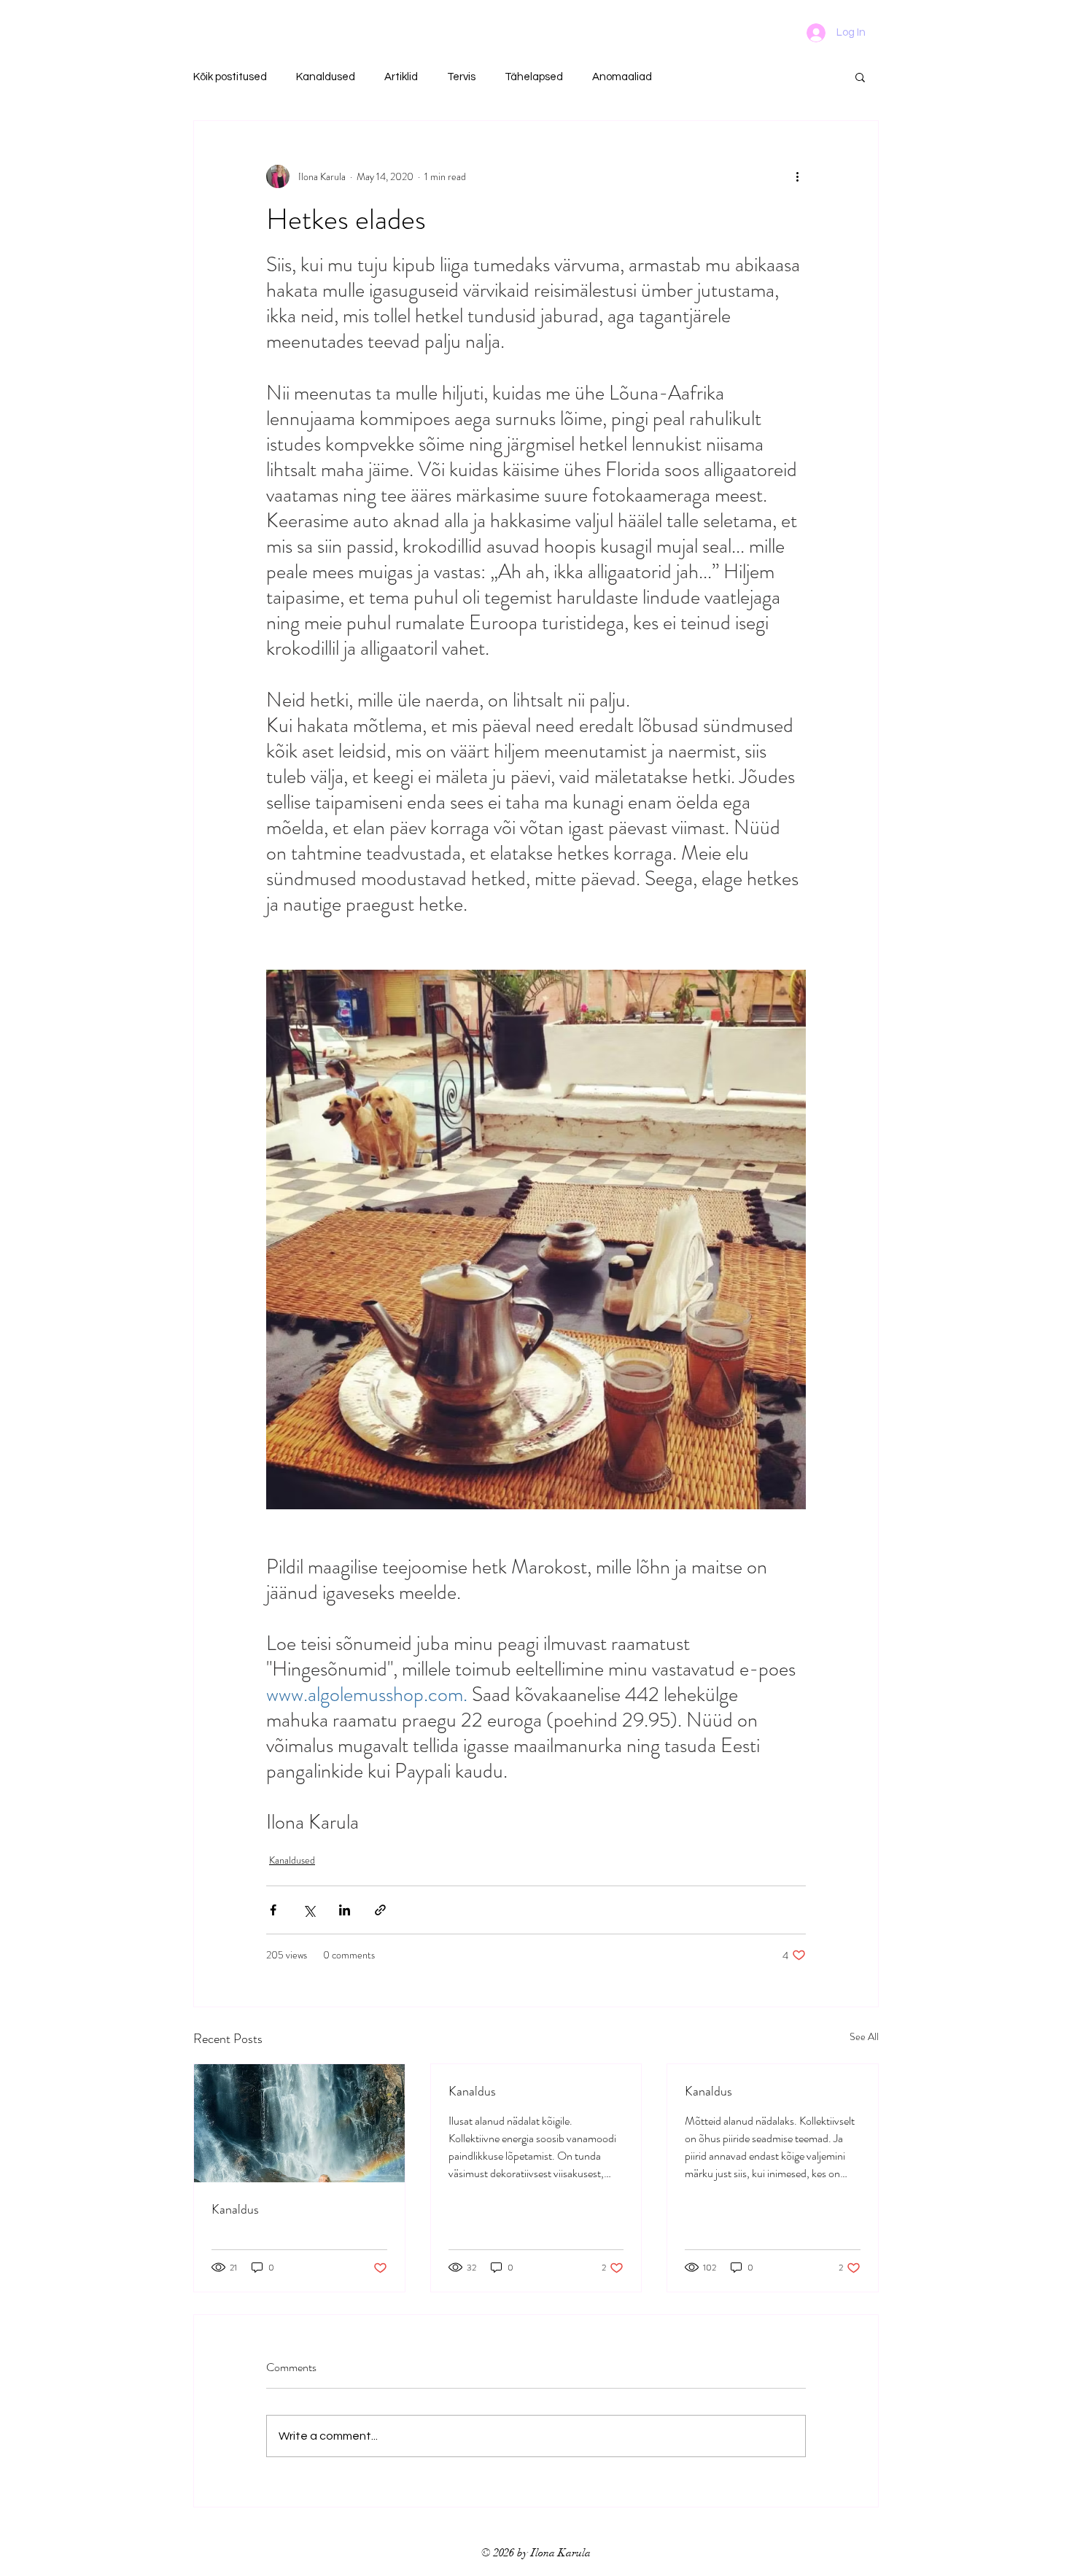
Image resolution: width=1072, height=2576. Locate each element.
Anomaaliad (622, 77)
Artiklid (401, 77)
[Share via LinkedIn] (345, 1910)
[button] (860, 77)
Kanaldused (326, 77)
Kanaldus (235, 2209)
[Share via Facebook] (273, 1910)
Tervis (461, 77)
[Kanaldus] (299, 2123)
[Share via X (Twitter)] (309, 1910)
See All (864, 2036)
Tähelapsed (534, 77)
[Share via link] (380, 1910)
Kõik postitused (230, 77)
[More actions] (797, 176)
